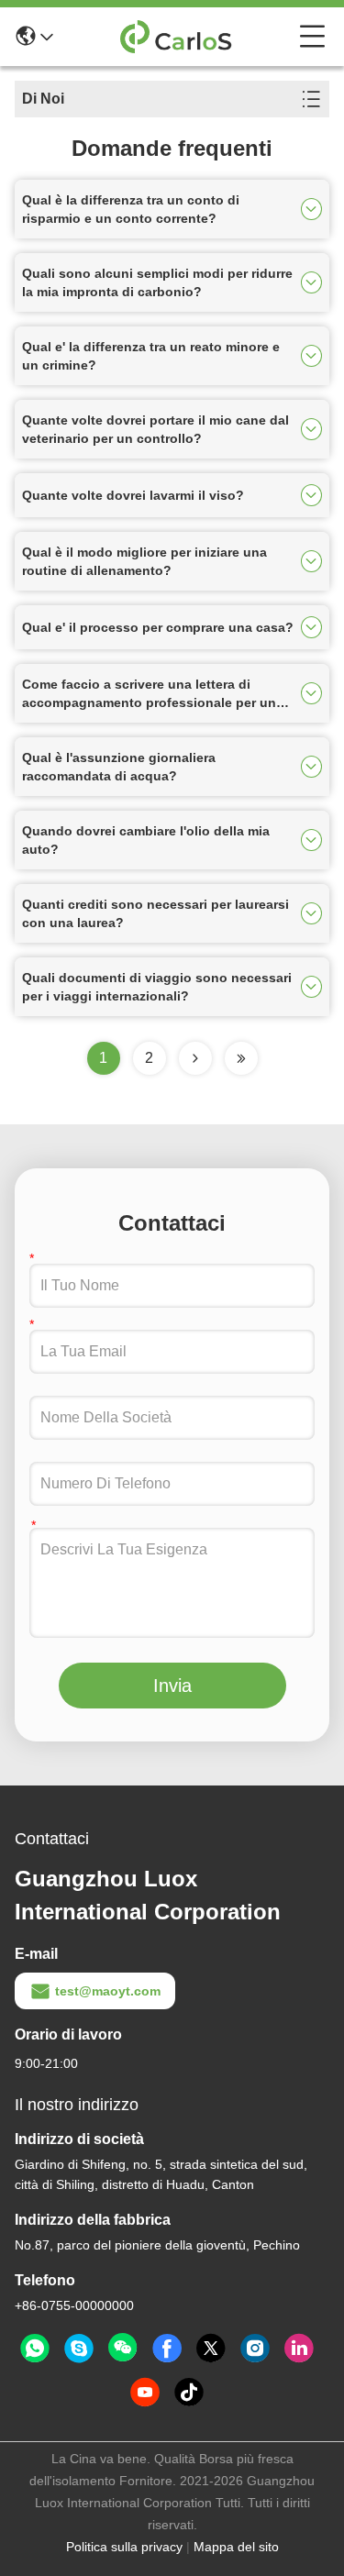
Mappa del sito (236, 2547)
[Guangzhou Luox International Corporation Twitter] (211, 2349)
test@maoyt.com (108, 1991)
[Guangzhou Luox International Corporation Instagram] (255, 2349)
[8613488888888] (35, 2349)
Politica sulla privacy (124, 2547)
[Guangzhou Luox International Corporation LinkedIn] (299, 2349)
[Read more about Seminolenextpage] (195, 1058)
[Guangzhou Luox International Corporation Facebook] (167, 2349)
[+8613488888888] (79, 2349)
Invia (172, 1686)
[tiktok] (189, 2393)
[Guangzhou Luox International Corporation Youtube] (145, 2393)
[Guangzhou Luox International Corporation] (176, 37)
